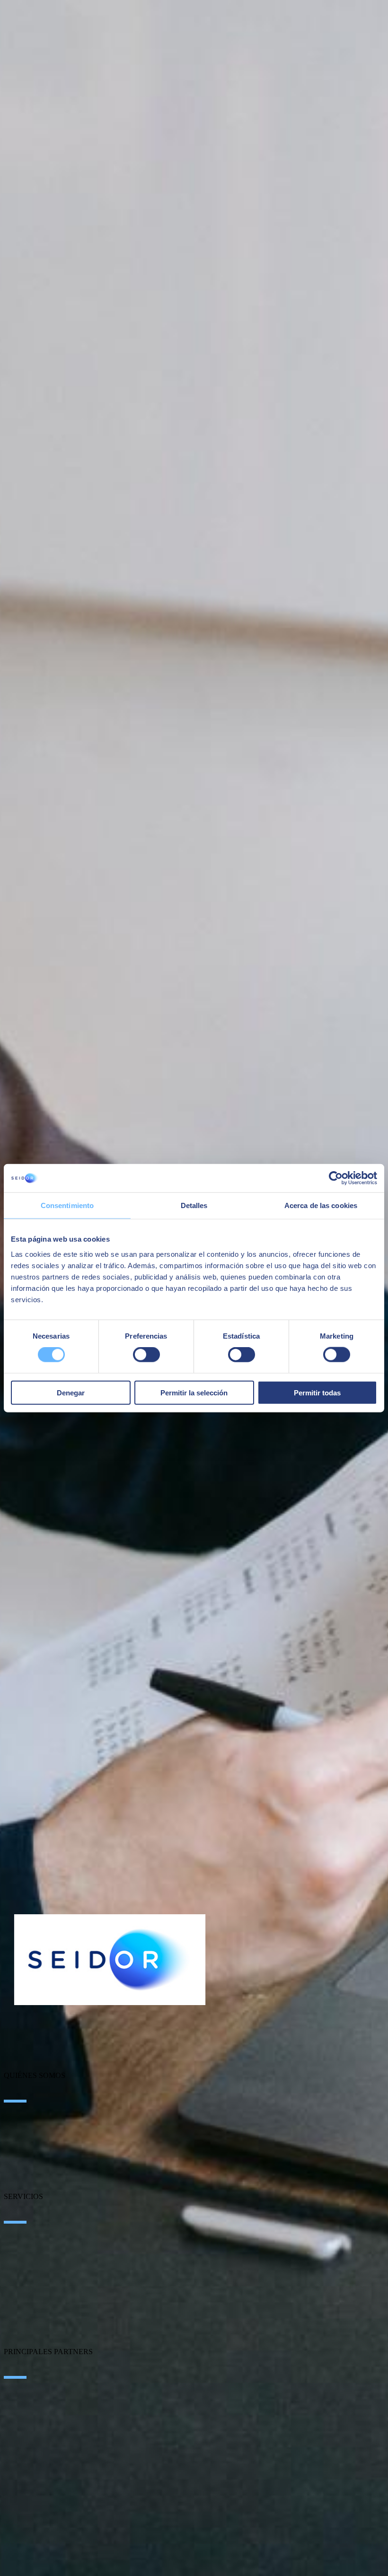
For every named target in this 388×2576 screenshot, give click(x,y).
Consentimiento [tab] (67, 1205)
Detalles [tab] (194, 1205)
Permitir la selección (194, 1392)
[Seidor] (110, 1960)
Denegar (71, 1392)
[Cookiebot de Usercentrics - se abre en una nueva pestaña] (336, 1178)
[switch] (146, 1355)
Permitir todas (317, 1392)
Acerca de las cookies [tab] (321, 1205)
